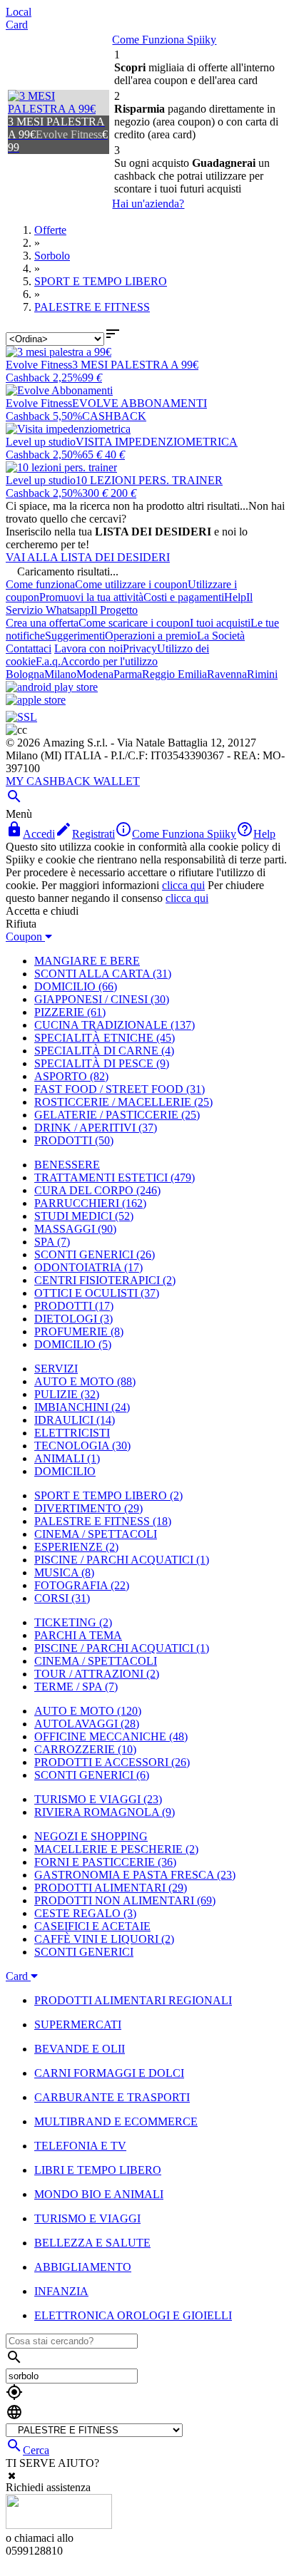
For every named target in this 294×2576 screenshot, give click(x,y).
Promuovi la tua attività (91, 597)
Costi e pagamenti (184, 597)
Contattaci (29, 648)
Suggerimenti (75, 636)
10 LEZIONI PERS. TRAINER (149, 480)
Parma (128, 674)
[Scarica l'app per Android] (52, 687)
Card (17, 25)
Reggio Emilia (174, 674)
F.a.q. (48, 661)
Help (235, 597)
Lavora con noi (88, 648)
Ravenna (227, 674)
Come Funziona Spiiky (164, 40)
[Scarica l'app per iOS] (36, 700)
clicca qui (183, 885)
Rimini (262, 674)
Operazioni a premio (151, 636)
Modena (95, 674)
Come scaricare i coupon (134, 623)
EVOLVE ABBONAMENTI (140, 403)
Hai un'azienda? (148, 204)
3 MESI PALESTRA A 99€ (135, 365)
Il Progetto (114, 610)
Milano (60, 674)
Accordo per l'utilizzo (109, 661)
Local (19, 12)
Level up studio (41, 442)
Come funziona (40, 584)
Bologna (25, 674)
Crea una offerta (42, 623)
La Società (221, 636)
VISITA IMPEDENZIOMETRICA (157, 442)
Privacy (140, 648)
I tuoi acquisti (220, 623)
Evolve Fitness (39, 365)
